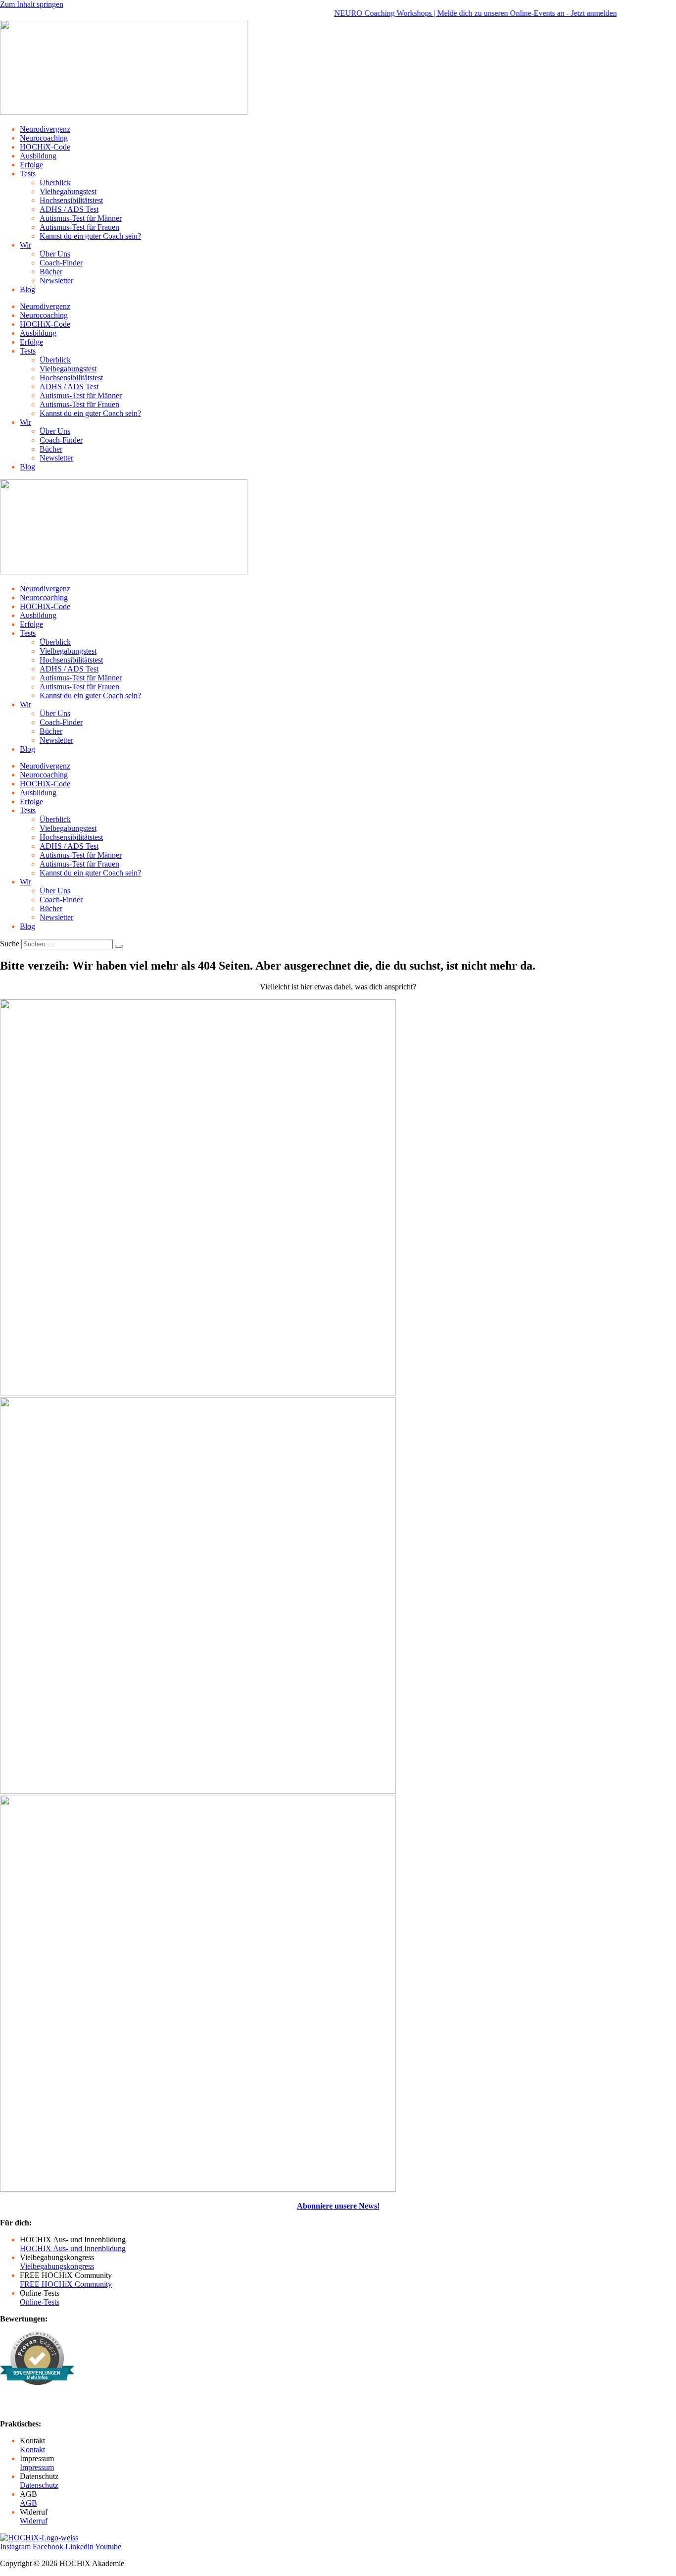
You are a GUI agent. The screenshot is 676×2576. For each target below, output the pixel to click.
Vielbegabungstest (68, 191)
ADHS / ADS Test (69, 209)
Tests (28, 174)
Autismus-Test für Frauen (79, 227)
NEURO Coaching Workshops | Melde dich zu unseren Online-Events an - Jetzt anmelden (449, 13)
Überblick (55, 182)
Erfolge (31, 165)
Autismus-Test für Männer (81, 218)
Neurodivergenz (45, 129)
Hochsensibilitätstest (71, 200)
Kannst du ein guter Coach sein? (90, 236)
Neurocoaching (44, 138)
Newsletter (56, 281)
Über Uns (55, 254)
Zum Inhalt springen (32, 4)
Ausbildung (38, 156)
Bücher (51, 272)
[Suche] (119, 946)
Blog (27, 289)
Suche (10, 944)
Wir (25, 245)
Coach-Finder (61, 263)
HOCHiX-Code (45, 147)
